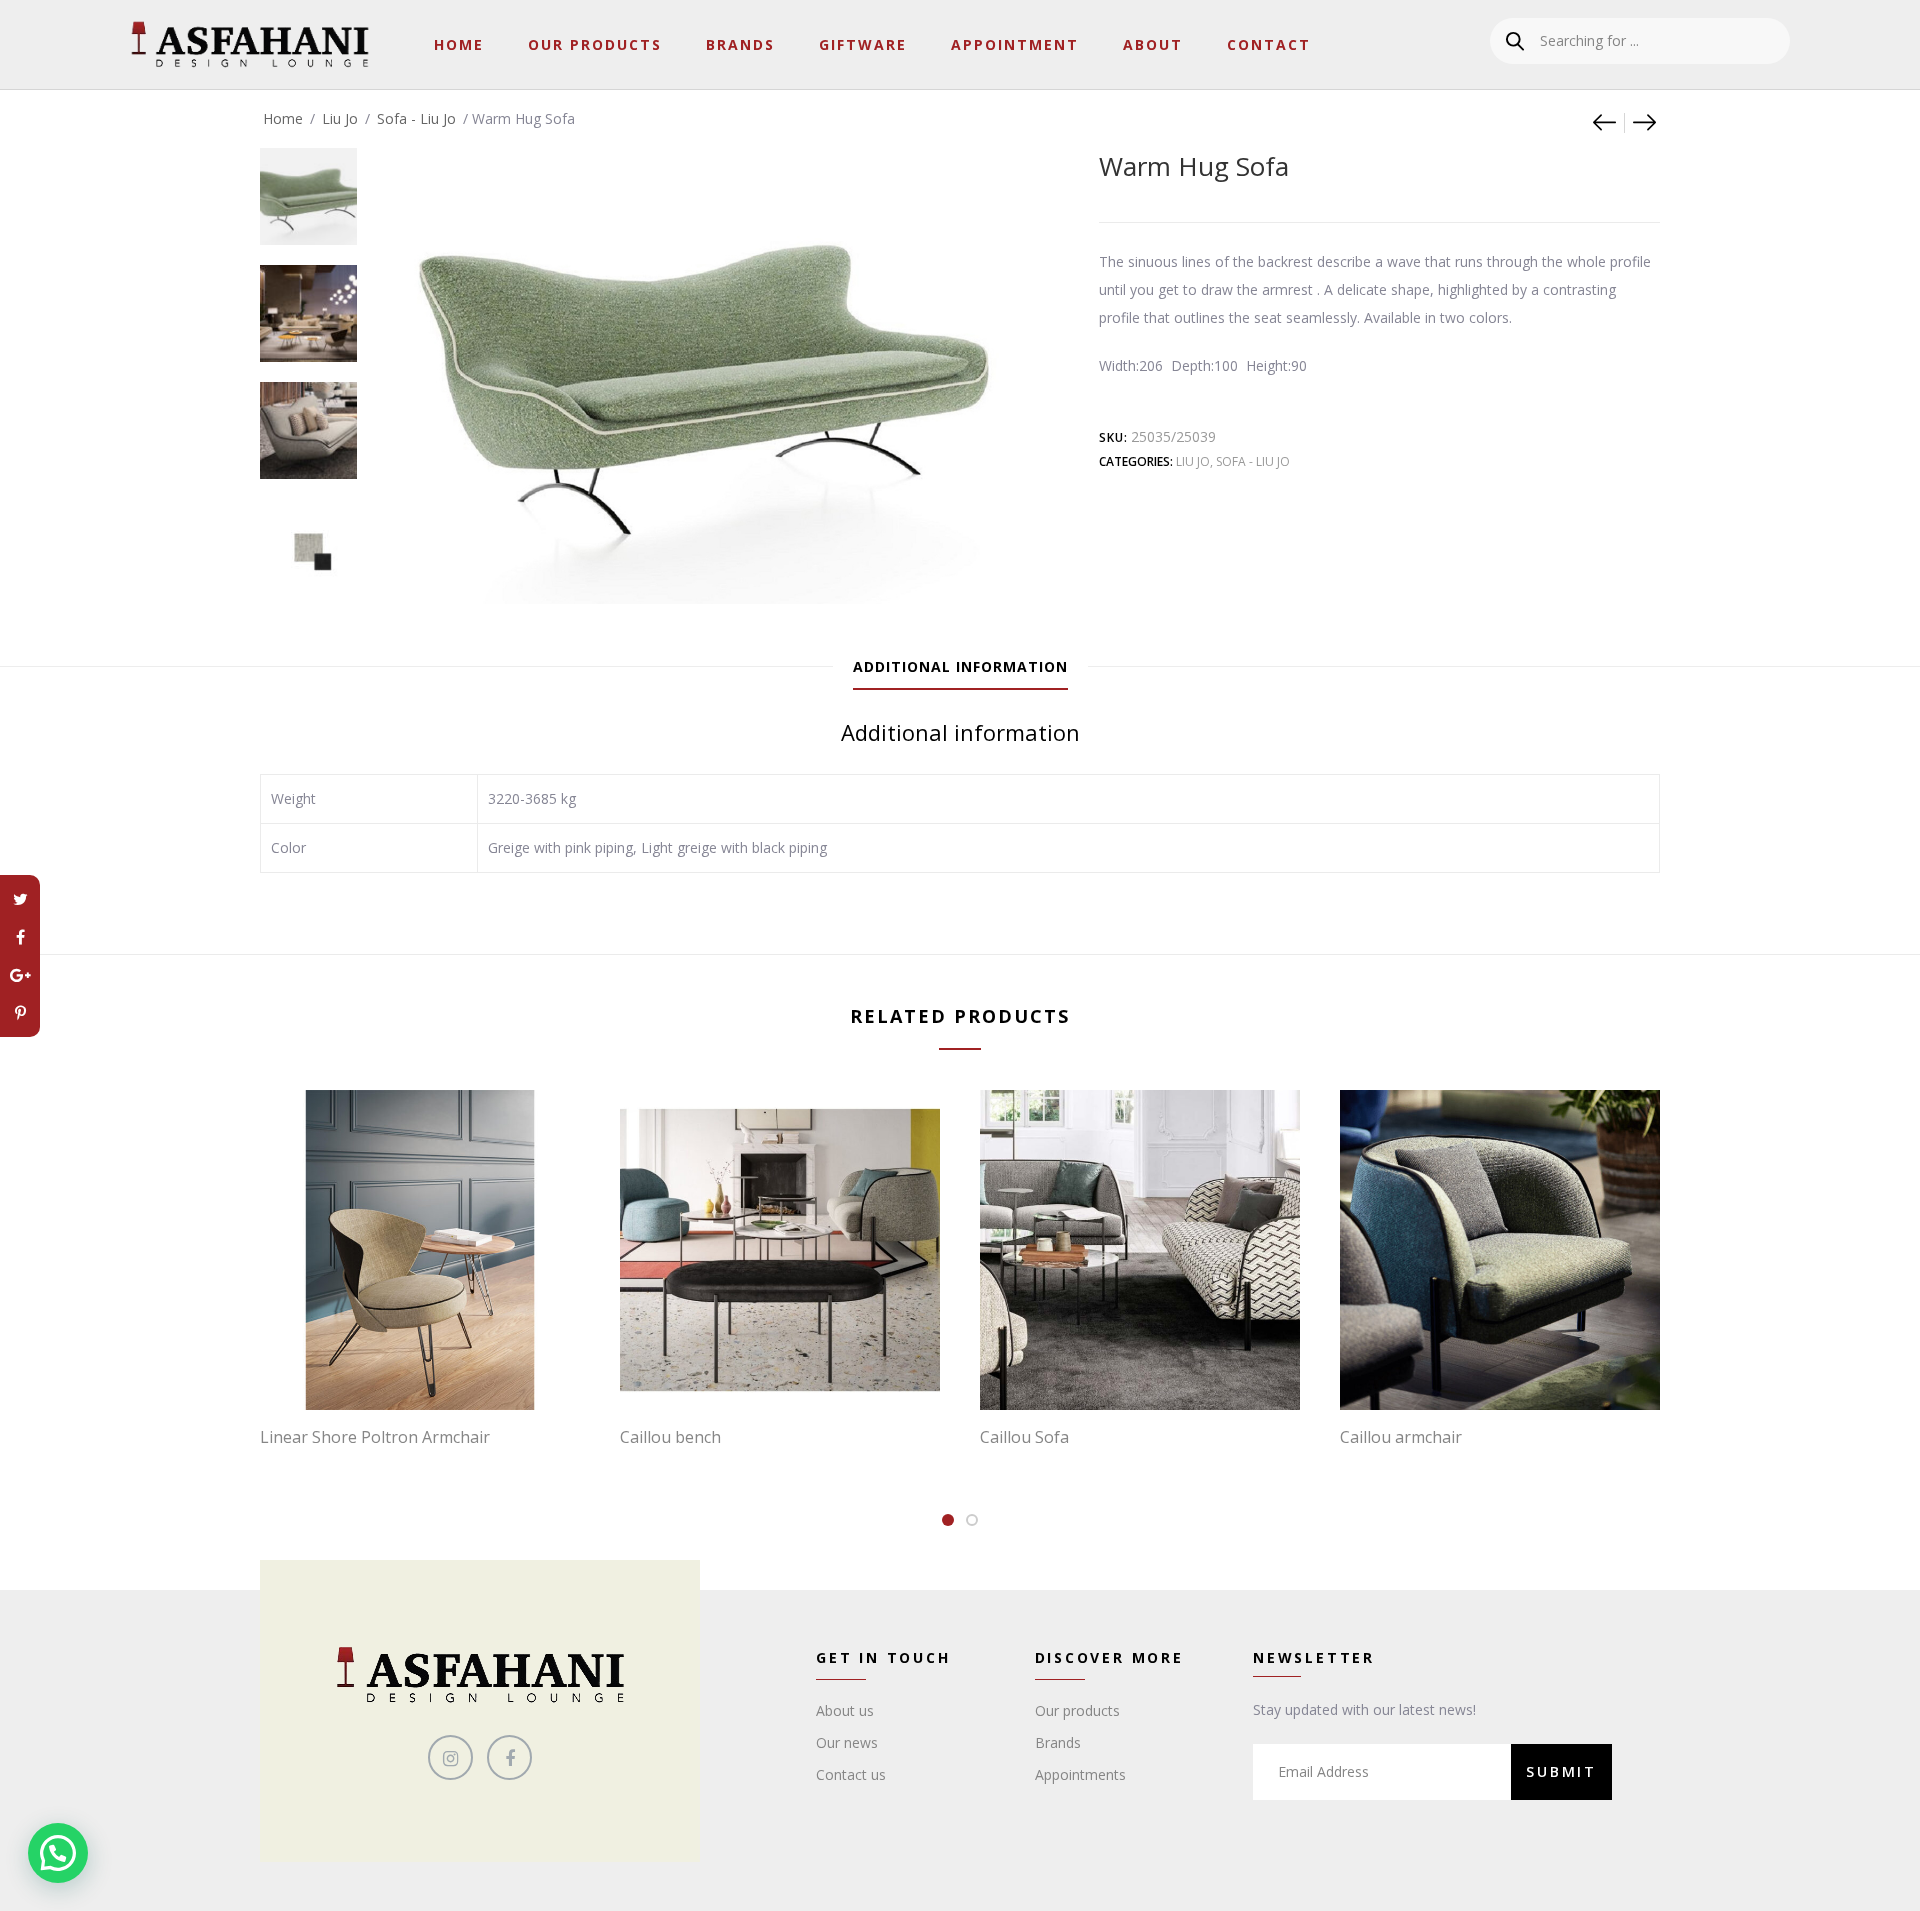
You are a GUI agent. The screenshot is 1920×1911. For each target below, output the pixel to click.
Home (459, 44)
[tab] (960, 667)
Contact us (851, 1774)
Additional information (960, 666)
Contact (1269, 44)
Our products (1077, 1710)
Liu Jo (340, 118)
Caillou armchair (1401, 1437)
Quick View (430, 1369)
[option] (308, 186)
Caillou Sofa (1024, 1437)
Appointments (1080, 1774)
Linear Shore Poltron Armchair (375, 1437)
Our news (847, 1742)
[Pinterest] (20, 1013)
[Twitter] (20, 899)
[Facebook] (20, 937)
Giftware (863, 44)
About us (845, 1710)
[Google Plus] (20, 975)
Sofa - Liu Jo (416, 118)
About (1153, 44)
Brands (740, 44)
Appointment (1015, 44)
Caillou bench (670, 1437)
